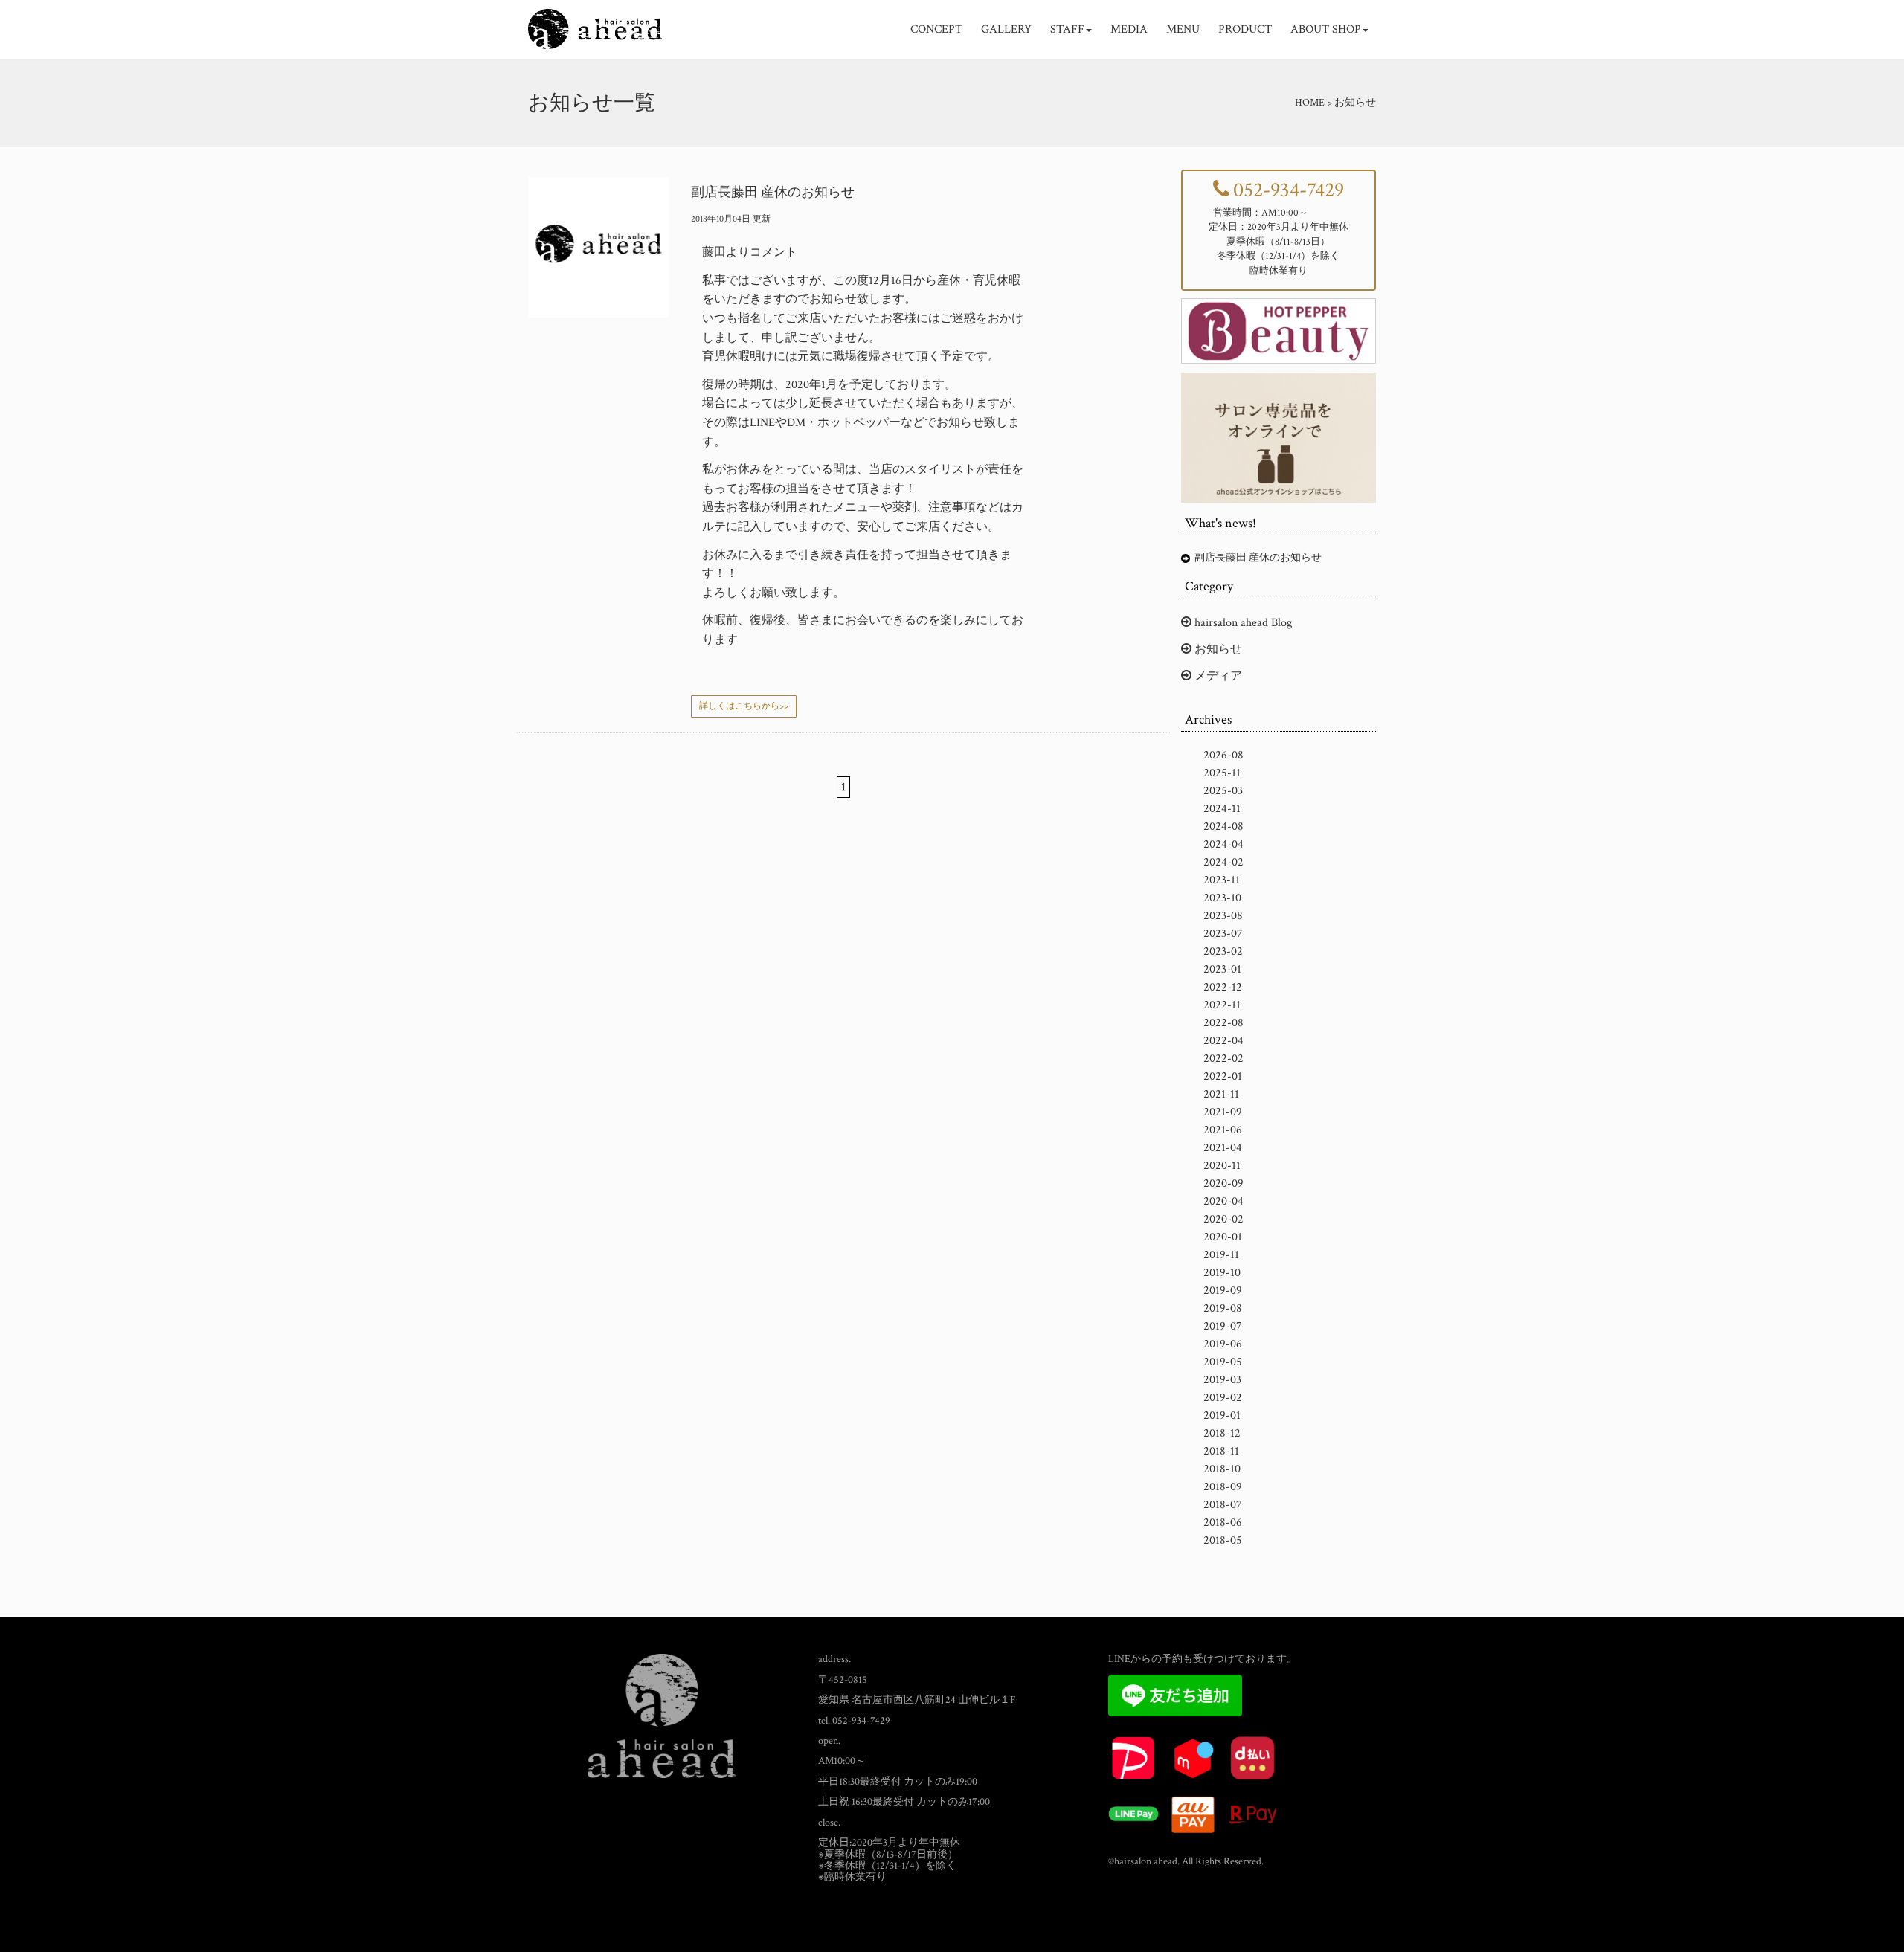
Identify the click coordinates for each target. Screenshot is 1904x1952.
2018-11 (1221, 1451)
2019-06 (1223, 1344)
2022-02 (1223, 1059)
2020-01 (1223, 1237)
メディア (1217, 676)
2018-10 (1222, 1469)
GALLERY (1006, 29)
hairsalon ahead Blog (1242, 623)
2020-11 (1222, 1166)
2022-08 (1223, 1023)
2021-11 (1221, 1094)
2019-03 (1222, 1380)
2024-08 (1223, 827)
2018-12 (1222, 1433)
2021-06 (1223, 1130)
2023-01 (1222, 969)
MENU (1183, 29)
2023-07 (1223, 934)
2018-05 (1223, 1540)
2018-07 (1223, 1505)
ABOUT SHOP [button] (1326, 29)
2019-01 (1222, 1415)
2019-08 (1223, 1308)
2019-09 (1223, 1291)
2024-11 (1222, 809)
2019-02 (1223, 1398)
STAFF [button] (1067, 29)
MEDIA (1129, 29)
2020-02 (1223, 1219)
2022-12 (1223, 987)
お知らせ (1217, 650)
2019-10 (1222, 1273)
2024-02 (1223, 862)
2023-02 (1223, 951)
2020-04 (1223, 1201)
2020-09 (1223, 1183)
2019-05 (1223, 1362)
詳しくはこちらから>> (744, 706)
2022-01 (1223, 1076)
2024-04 (1223, 844)
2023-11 (1222, 880)
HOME (1310, 103)
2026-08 (1223, 755)
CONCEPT (936, 29)
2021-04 (1223, 1148)
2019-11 (1221, 1255)
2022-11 (1222, 1005)
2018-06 (1223, 1523)
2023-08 (1223, 916)
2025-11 (1222, 773)
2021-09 (1223, 1112)
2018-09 (1223, 1487)
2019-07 (1223, 1326)
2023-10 (1222, 898)
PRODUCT (1245, 29)
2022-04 (1223, 1041)
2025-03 (1223, 791)
